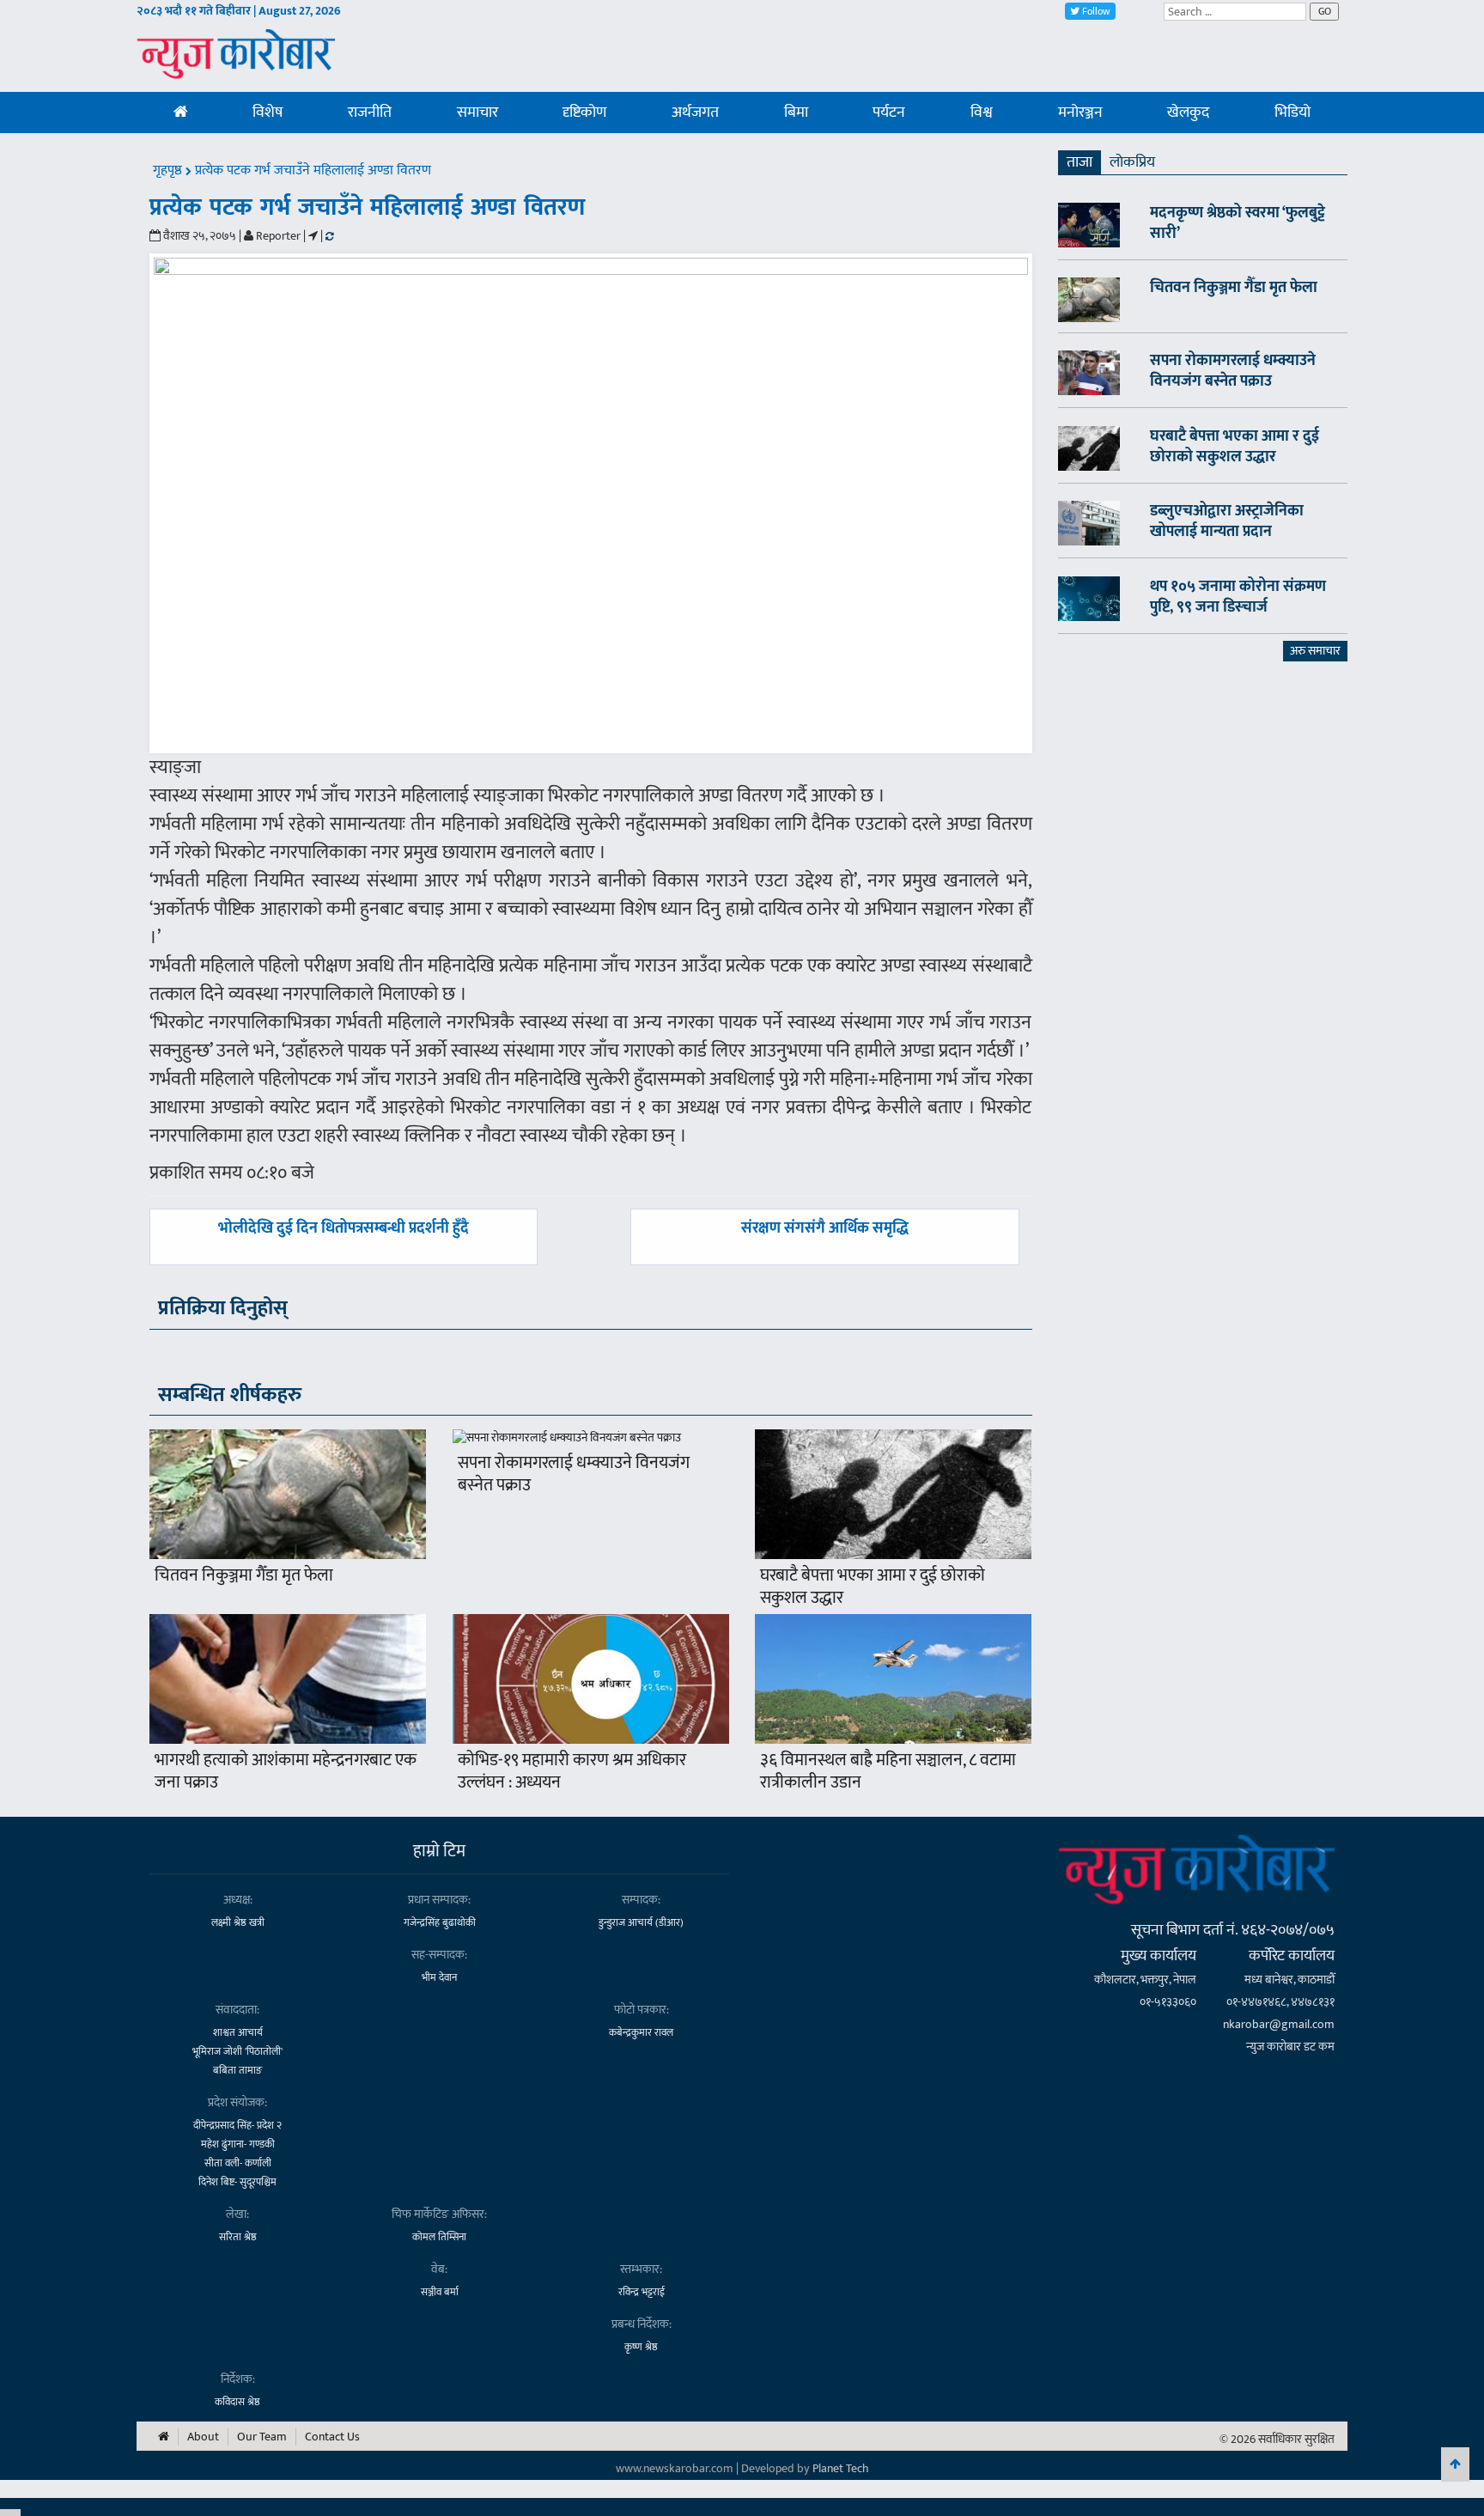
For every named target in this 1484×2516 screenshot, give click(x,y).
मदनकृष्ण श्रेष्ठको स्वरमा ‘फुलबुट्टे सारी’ (1238, 223)
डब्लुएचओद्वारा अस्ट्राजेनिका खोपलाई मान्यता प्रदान (1227, 521)
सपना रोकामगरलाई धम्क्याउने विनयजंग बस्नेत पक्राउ (574, 1474)
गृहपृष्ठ (169, 171)
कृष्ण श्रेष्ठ (641, 2347)
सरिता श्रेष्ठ (238, 2237)
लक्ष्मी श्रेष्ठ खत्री (238, 1922)
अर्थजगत (695, 113)
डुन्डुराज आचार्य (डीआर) (641, 1922)
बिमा (796, 113)
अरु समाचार (1315, 651)
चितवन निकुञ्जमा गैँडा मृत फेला (244, 1575)
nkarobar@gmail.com (1279, 2024)
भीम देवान (439, 1977)
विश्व (982, 113)
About (203, 2437)
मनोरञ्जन (1080, 113)
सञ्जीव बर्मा (440, 2292)
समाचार (477, 113)
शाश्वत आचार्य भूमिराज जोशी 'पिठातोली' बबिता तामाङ (237, 2051)
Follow (1095, 11)
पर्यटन (889, 113)
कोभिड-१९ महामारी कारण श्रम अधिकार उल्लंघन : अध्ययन (572, 1771)
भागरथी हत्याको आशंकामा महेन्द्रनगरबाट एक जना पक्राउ (286, 1771)
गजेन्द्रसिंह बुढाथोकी (440, 1922)
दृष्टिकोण (584, 113)
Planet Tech (841, 2468)
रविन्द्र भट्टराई (642, 2292)
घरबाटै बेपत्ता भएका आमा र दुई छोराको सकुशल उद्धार (873, 1587)
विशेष (268, 113)
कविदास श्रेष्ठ (237, 2402)
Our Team (262, 2437)
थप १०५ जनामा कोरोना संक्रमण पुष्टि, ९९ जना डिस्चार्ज (1238, 597)
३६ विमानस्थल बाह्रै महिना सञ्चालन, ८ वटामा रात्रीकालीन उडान (888, 1771)
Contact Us (332, 2437)
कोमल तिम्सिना (439, 2237)
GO (1325, 11)
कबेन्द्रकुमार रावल (641, 2032)
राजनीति (370, 113)
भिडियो (1292, 113)
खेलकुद (1188, 113)
